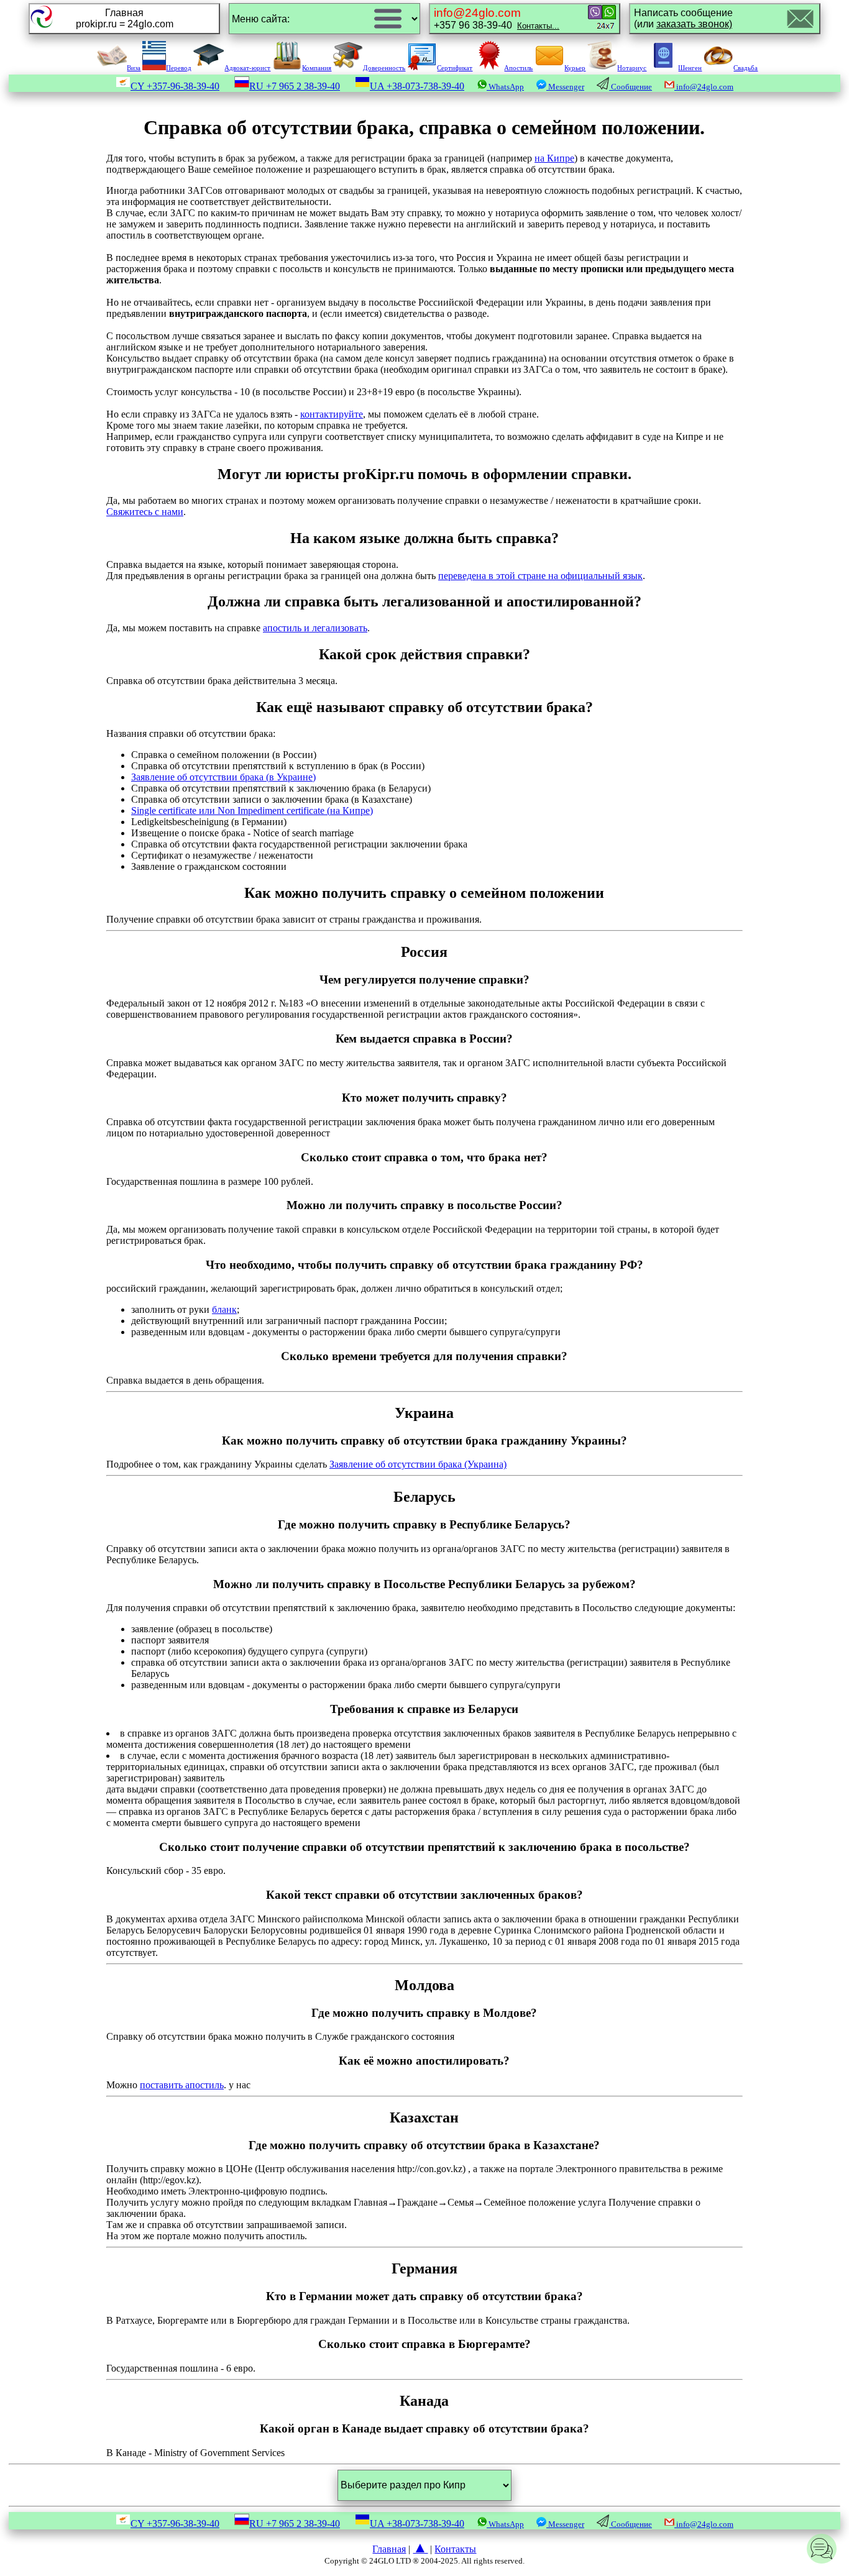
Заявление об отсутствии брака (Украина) (418, 1464)
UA (417, 86)
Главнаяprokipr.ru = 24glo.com (125, 18)
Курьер (575, 68)
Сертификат (455, 68)
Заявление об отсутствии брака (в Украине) (223, 777)
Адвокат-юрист (247, 68)
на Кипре (554, 158)
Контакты (455, 2549)
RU (295, 86)
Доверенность (384, 68)
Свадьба (746, 68)
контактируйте (332, 414)
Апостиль (518, 68)
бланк (224, 1309)
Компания (317, 68)
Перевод (179, 68)
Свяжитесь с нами (145, 512)
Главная (389, 2549)
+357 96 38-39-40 (497, 18)
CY (175, 86)
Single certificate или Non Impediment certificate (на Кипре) (252, 811)
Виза (134, 68)
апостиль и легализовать (315, 628)
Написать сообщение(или (683, 18)
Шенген (690, 68)
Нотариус (632, 68)
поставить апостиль (182, 2085)
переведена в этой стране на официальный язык (540, 576)
